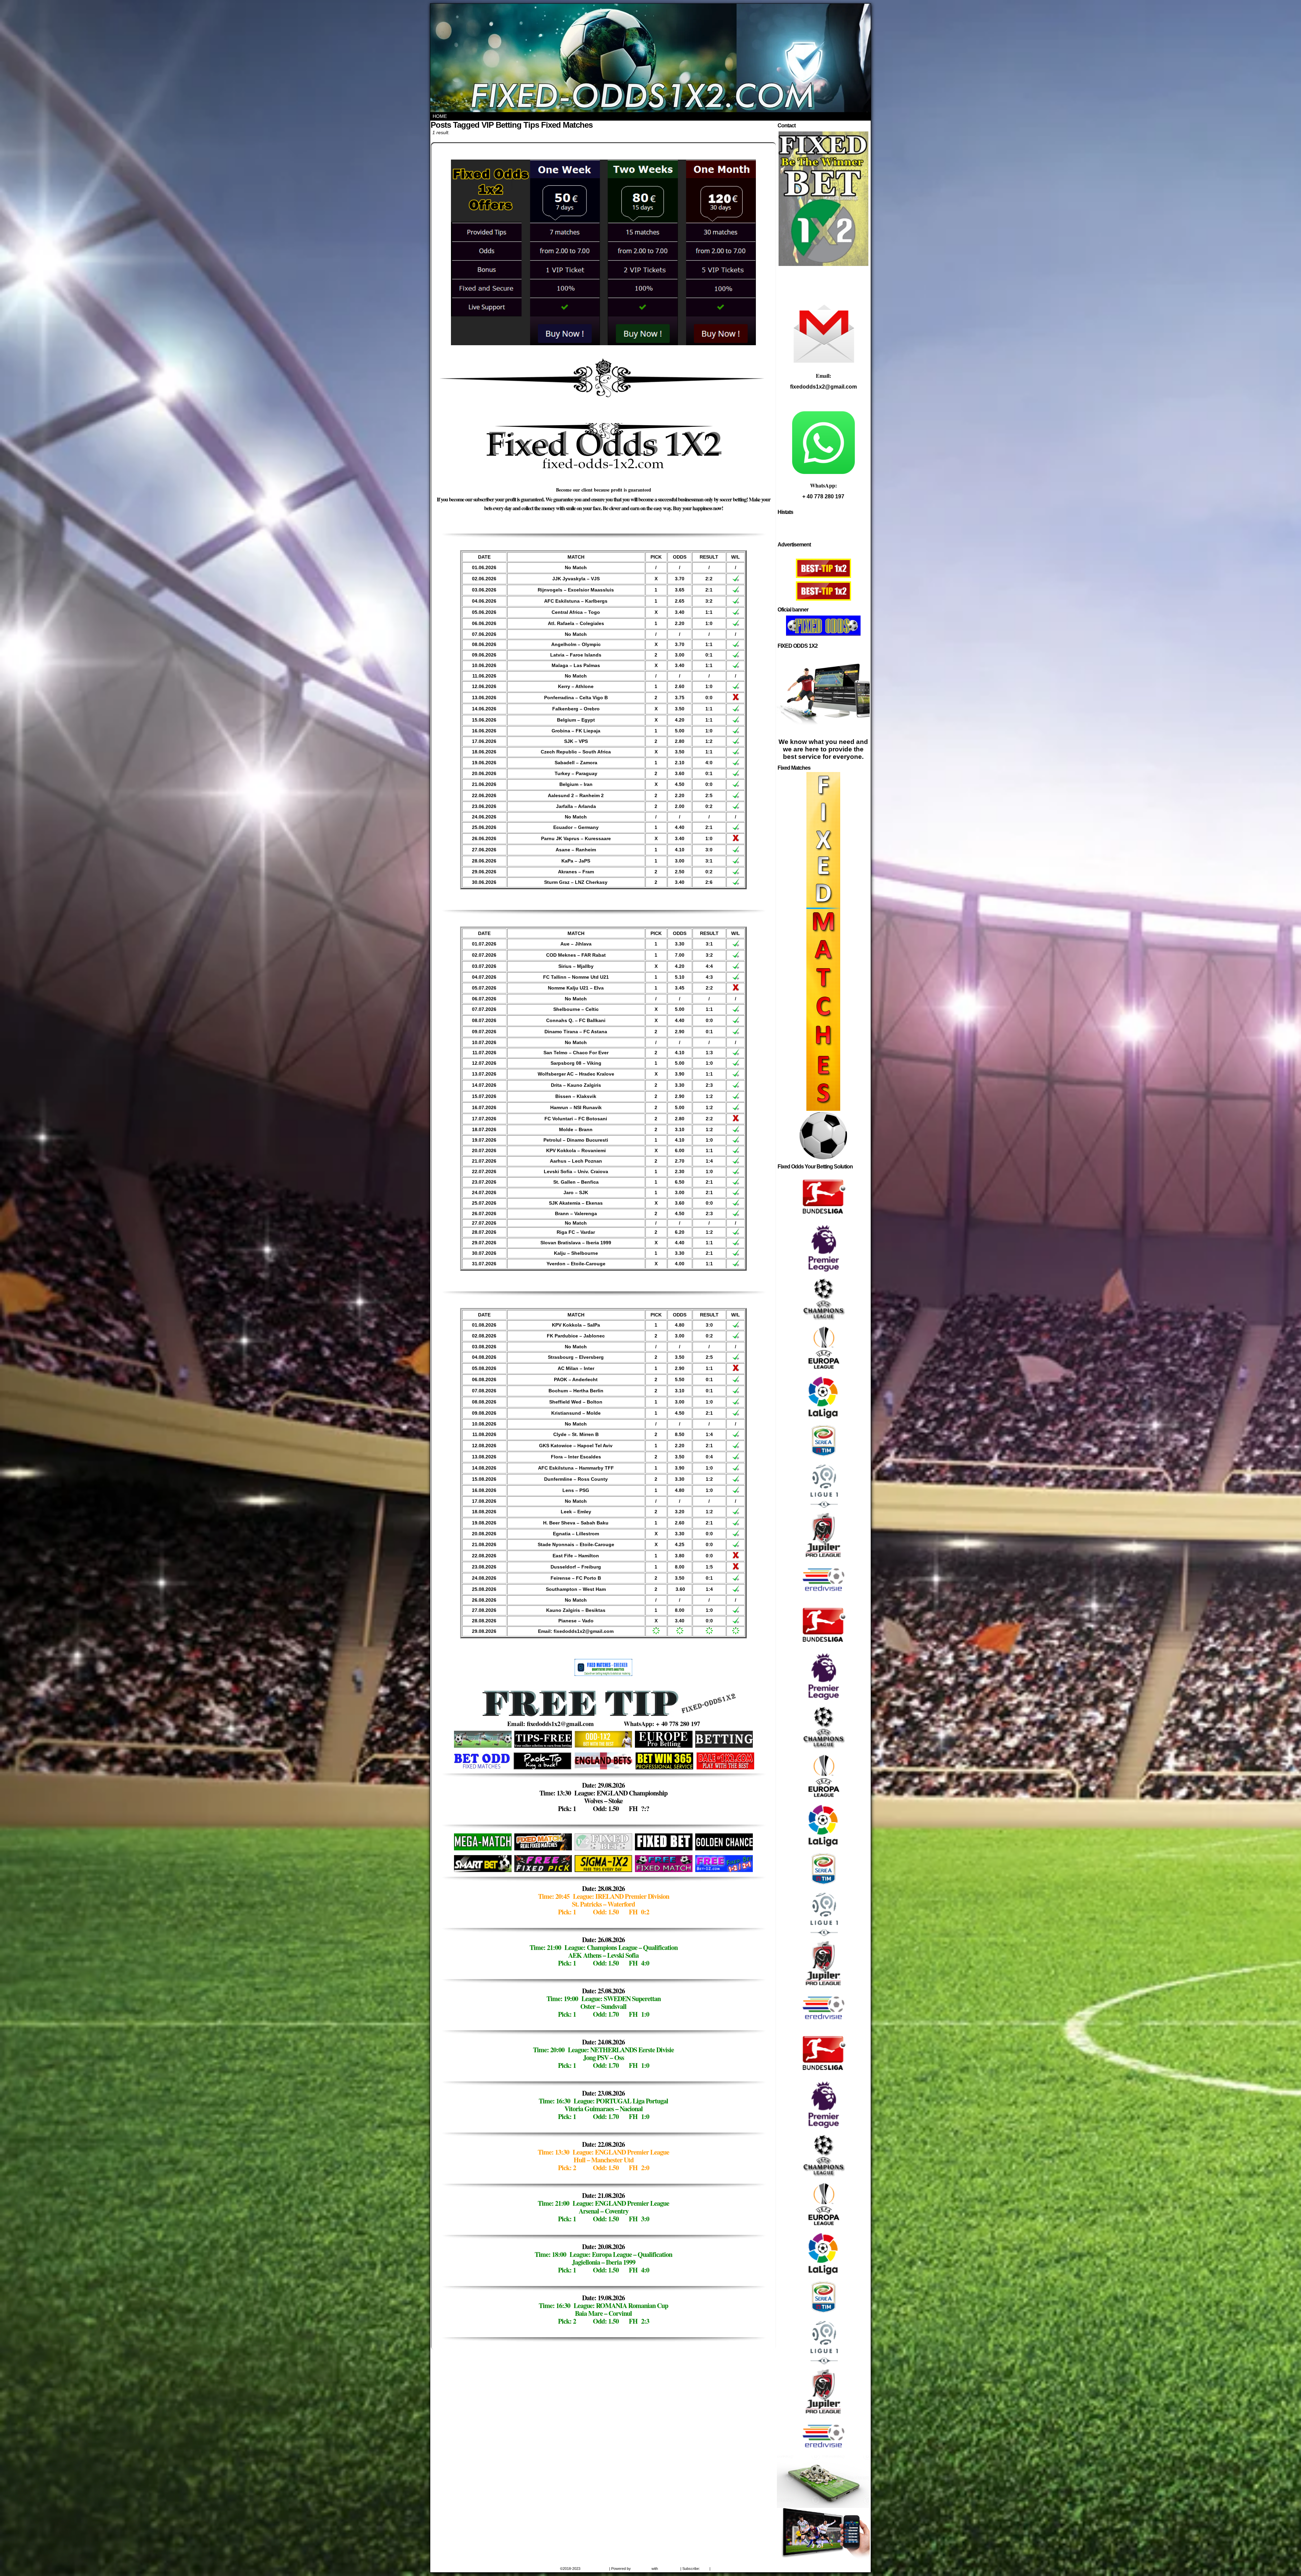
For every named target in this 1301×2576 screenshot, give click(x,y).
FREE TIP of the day (468, 148)
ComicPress (669, 2569)
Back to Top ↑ (723, 2569)
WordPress (641, 2569)
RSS (705, 2569)
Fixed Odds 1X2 (595, 2569)
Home (440, 116)
